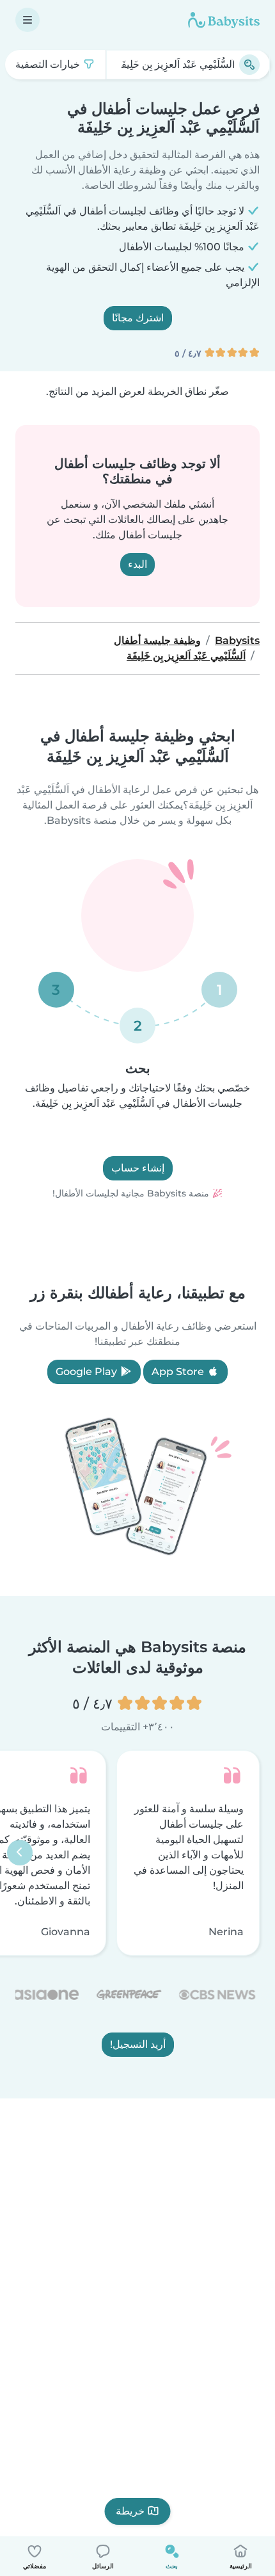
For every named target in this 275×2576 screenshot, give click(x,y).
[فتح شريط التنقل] (27, 20)
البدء (137, 564)
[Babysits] (224, 20)
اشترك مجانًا (138, 318)
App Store (179, 1372)
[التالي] (20, 1853)
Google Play (88, 1372)
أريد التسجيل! (138, 2045)
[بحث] (249, 65)
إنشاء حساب (138, 1168)
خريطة (130, 2511)
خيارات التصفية (49, 64)
